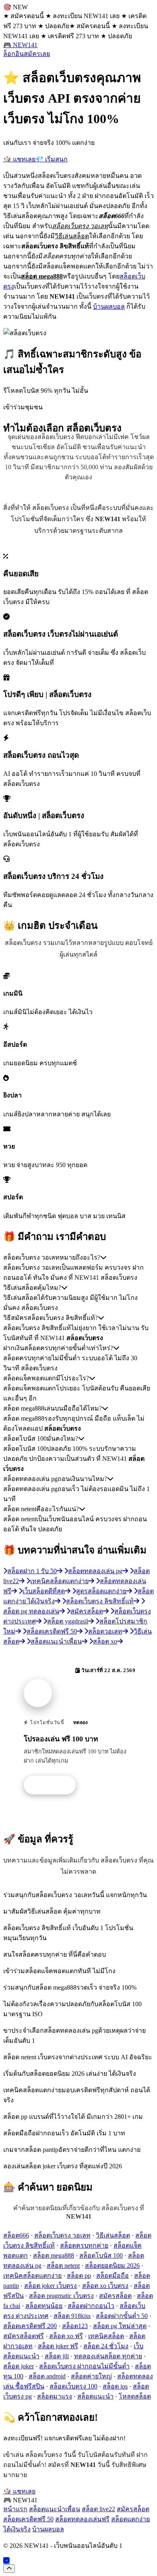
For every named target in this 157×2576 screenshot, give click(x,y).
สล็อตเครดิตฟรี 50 (28, 2519)
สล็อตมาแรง (55, 2396)
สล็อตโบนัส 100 (101, 2255)
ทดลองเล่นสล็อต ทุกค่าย (108, 2356)
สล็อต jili (57, 2356)
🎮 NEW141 (20, 45)
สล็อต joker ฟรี (58, 2346)
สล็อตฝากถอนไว (91, 2306)
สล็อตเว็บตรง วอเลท (62, 2235)
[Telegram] (6, 2561)
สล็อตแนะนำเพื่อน (55, 2509)
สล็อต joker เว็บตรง (51, 2286)
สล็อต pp (79, 2276)
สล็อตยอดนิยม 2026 (112, 2266)
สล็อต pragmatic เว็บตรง (61, 2296)
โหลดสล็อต (135, 2396)
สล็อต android (47, 2376)
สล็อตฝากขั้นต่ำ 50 (122, 2316)
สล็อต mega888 (54, 2255)
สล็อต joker (19, 2366)
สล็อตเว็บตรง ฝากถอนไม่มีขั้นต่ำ (84, 2366)
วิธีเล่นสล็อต (113, 2235)
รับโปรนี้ (54, 1785)
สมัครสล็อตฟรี (24, 2336)
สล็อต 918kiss (72, 2316)
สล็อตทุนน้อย (44, 2306)
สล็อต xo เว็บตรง (105, 2286)
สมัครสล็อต (115, 2296)
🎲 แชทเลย (19, 159)
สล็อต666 (16, 2235)
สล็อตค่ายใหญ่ (91, 2376)
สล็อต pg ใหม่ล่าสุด (120, 2326)
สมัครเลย (37, 54)
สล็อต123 (75, 2326)
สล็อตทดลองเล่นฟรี (82, 2519)
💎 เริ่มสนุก (52, 159)
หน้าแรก (15, 2509)
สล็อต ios (115, 2386)
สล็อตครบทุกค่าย (84, 2245)
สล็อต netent (63, 2266)
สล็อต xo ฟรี (66, 2336)
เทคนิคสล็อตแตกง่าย (32, 2276)
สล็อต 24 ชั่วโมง (106, 2346)
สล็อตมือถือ (113, 2276)
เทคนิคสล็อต (106, 2336)
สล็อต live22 (98, 2509)
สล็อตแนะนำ (95, 2396)
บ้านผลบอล (109, 306)
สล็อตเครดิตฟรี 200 (30, 2326)
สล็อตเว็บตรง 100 (73, 2386)
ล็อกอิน (13, 54)
